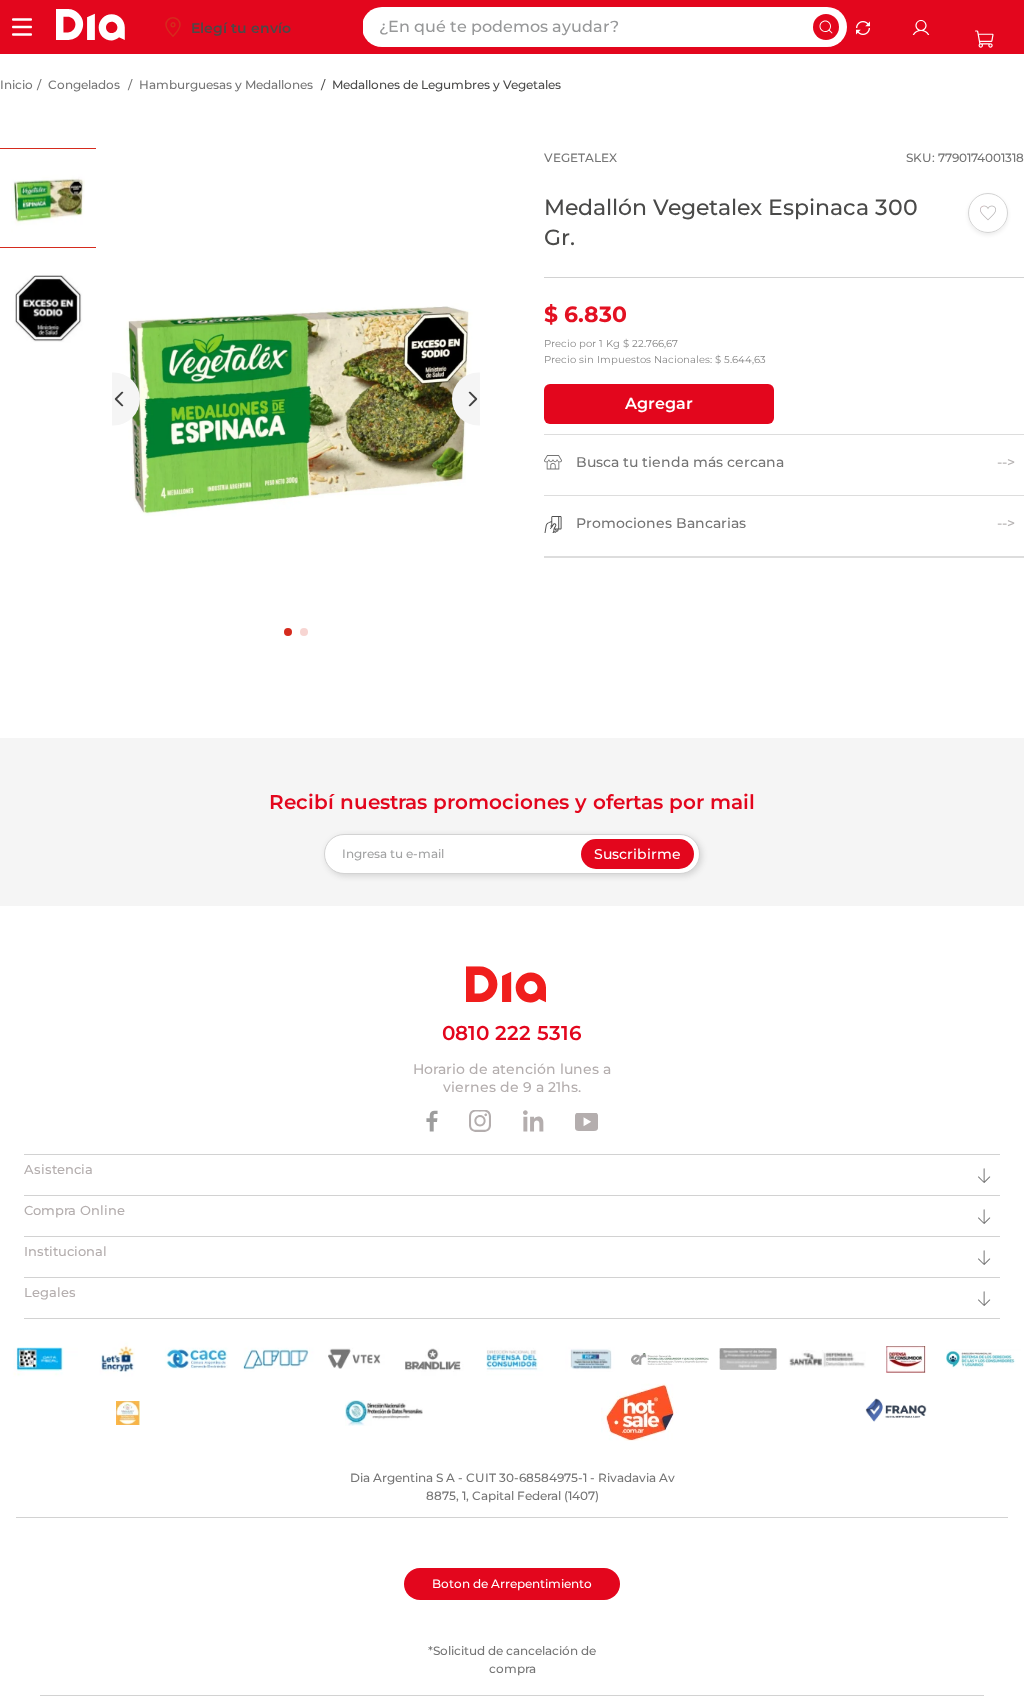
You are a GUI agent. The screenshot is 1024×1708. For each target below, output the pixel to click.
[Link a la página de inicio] (16, 85)
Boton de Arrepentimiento (512, 1583)
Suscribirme (637, 854)
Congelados (84, 84)
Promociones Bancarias (661, 523)
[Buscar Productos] (826, 27)
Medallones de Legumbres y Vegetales (446, 84)
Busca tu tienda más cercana (680, 462)
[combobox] (604, 27)
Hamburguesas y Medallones (226, 84)
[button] (659, 404)
